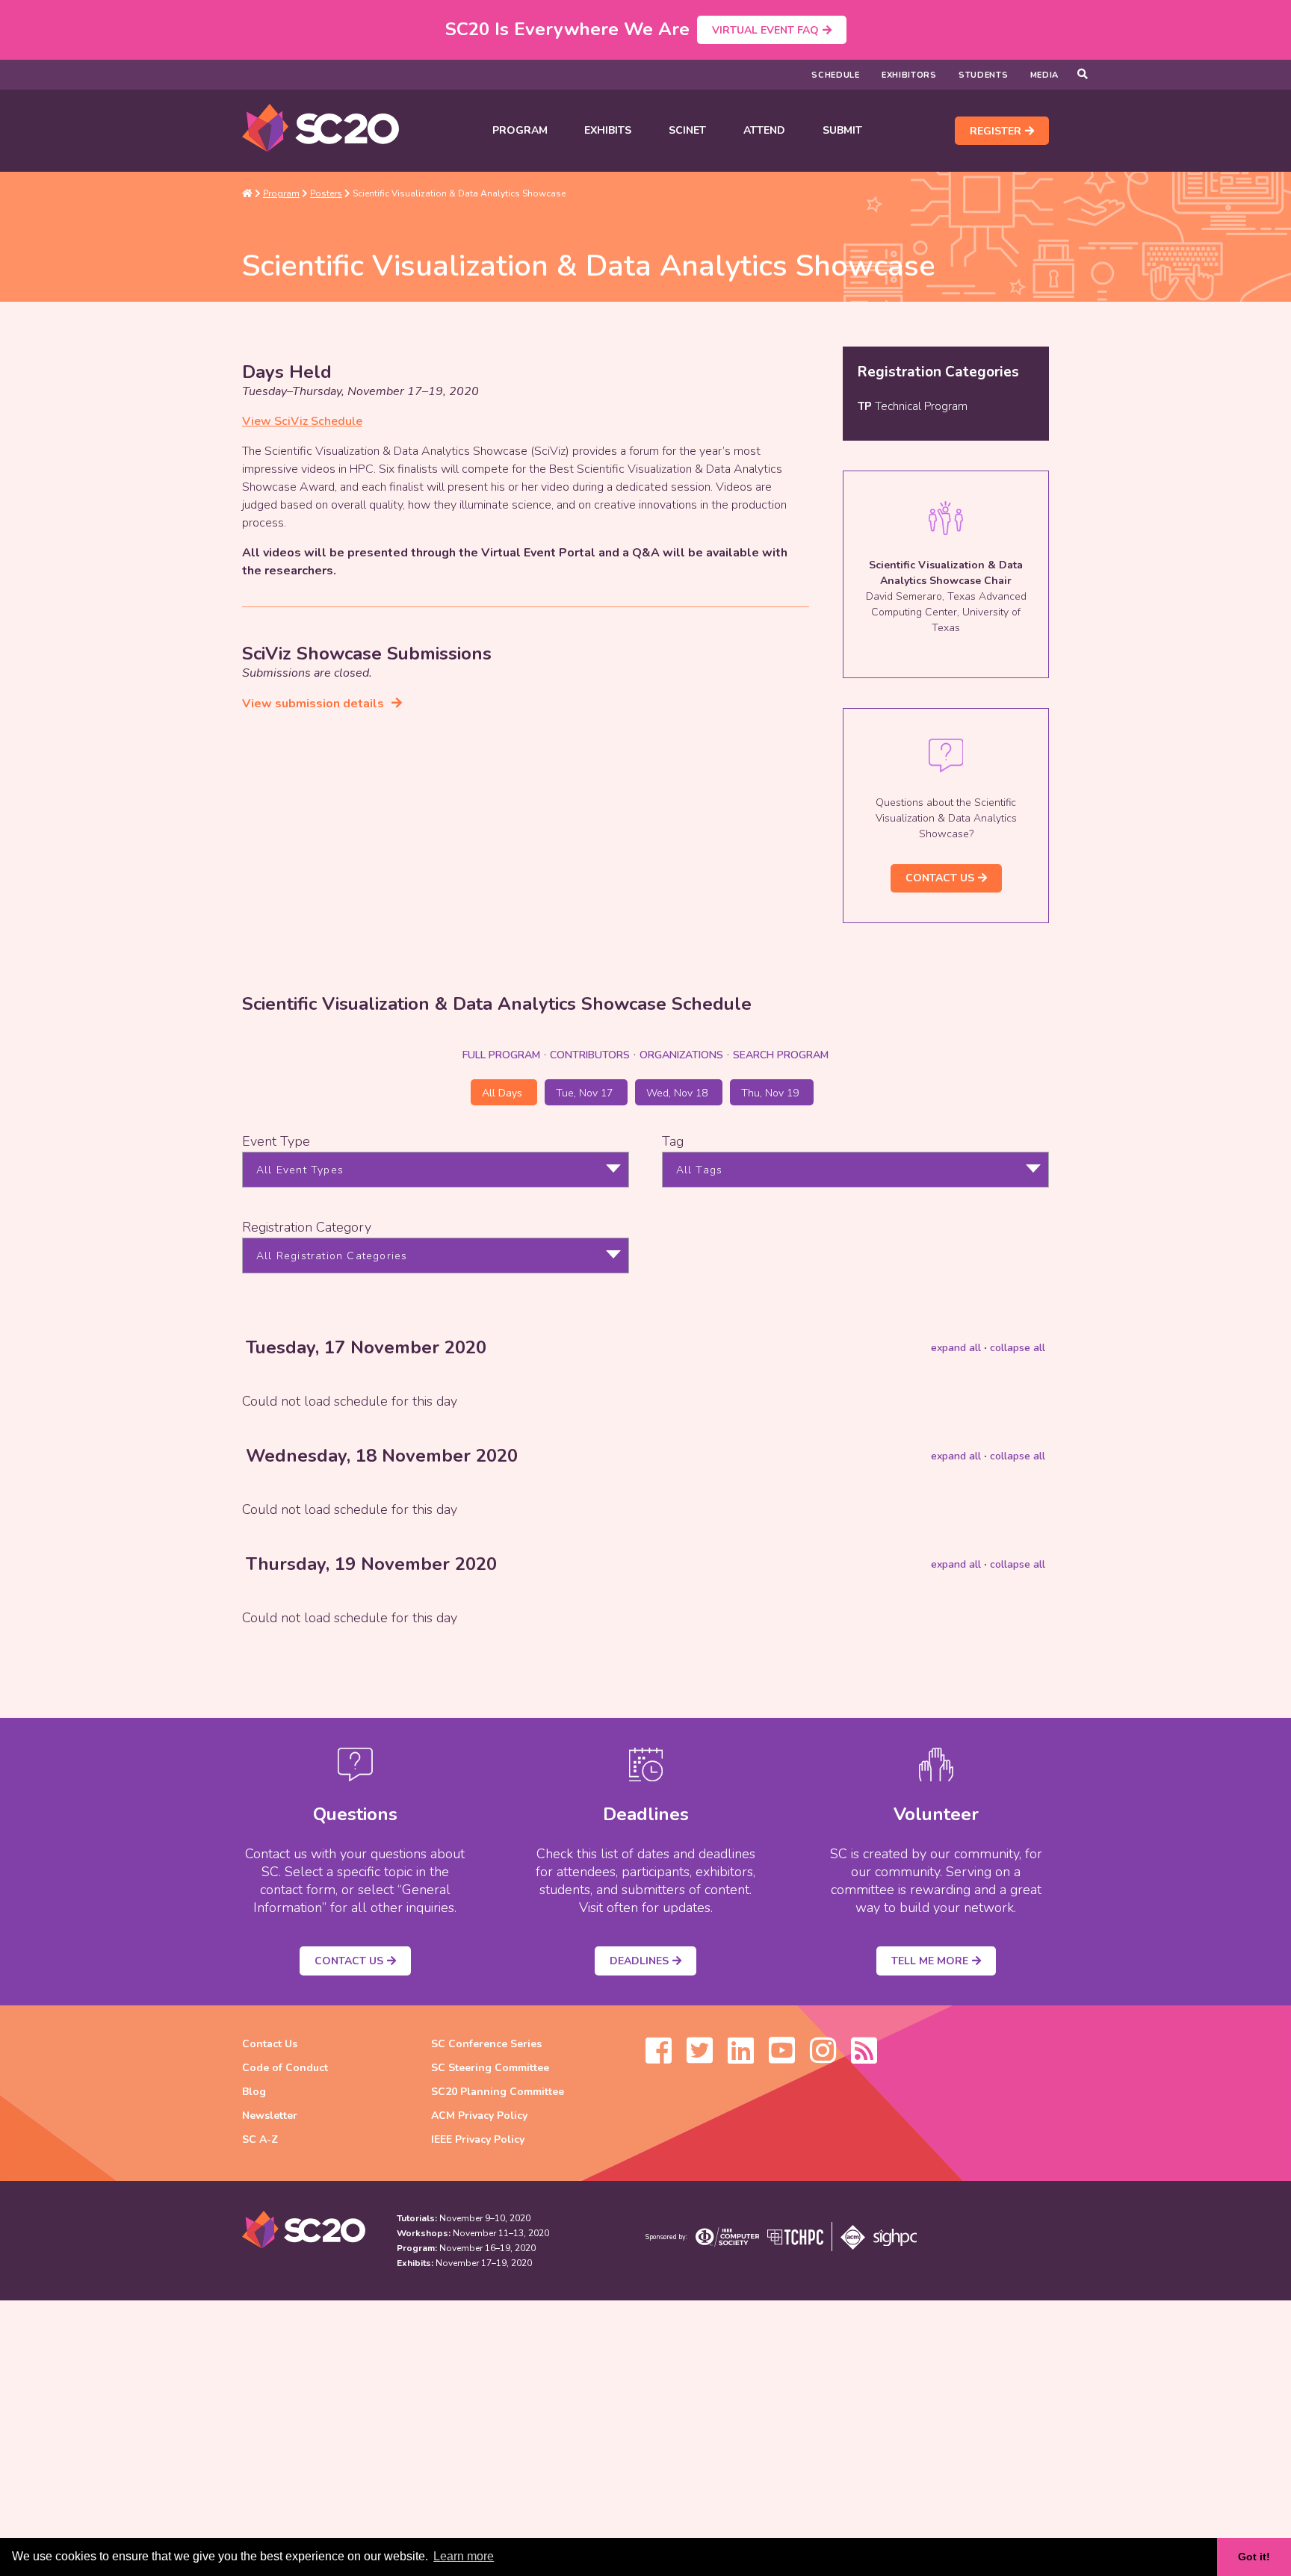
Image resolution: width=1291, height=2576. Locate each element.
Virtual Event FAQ (765, 30)
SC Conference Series (486, 2044)
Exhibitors (909, 75)
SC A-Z (260, 2139)
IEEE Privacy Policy (478, 2139)
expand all (956, 1348)
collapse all (1018, 1348)
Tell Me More (930, 1961)
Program (520, 130)
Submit (842, 130)
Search (781, 1055)
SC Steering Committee (490, 2068)
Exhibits (608, 130)
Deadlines (639, 1961)
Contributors (590, 1055)
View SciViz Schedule (302, 421)
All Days (502, 1093)
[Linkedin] (741, 2058)
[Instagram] (823, 2058)
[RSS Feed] (864, 2058)
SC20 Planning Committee (498, 2092)
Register (996, 131)
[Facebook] (659, 2058)
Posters (326, 193)
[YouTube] (782, 2058)
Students (984, 75)
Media (1045, 75)
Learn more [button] (464, 2556)
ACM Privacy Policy (479, 2116)
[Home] (247, 193)
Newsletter (270, 2116)
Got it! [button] (1254, 2557)
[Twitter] (700, 2058)
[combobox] (436, 1170)
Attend (764, 130)
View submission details (313, 704)
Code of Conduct (285, 2068)
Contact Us (940, 878)
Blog (254, 2092)
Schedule (836, 75)
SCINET (687, 130)
